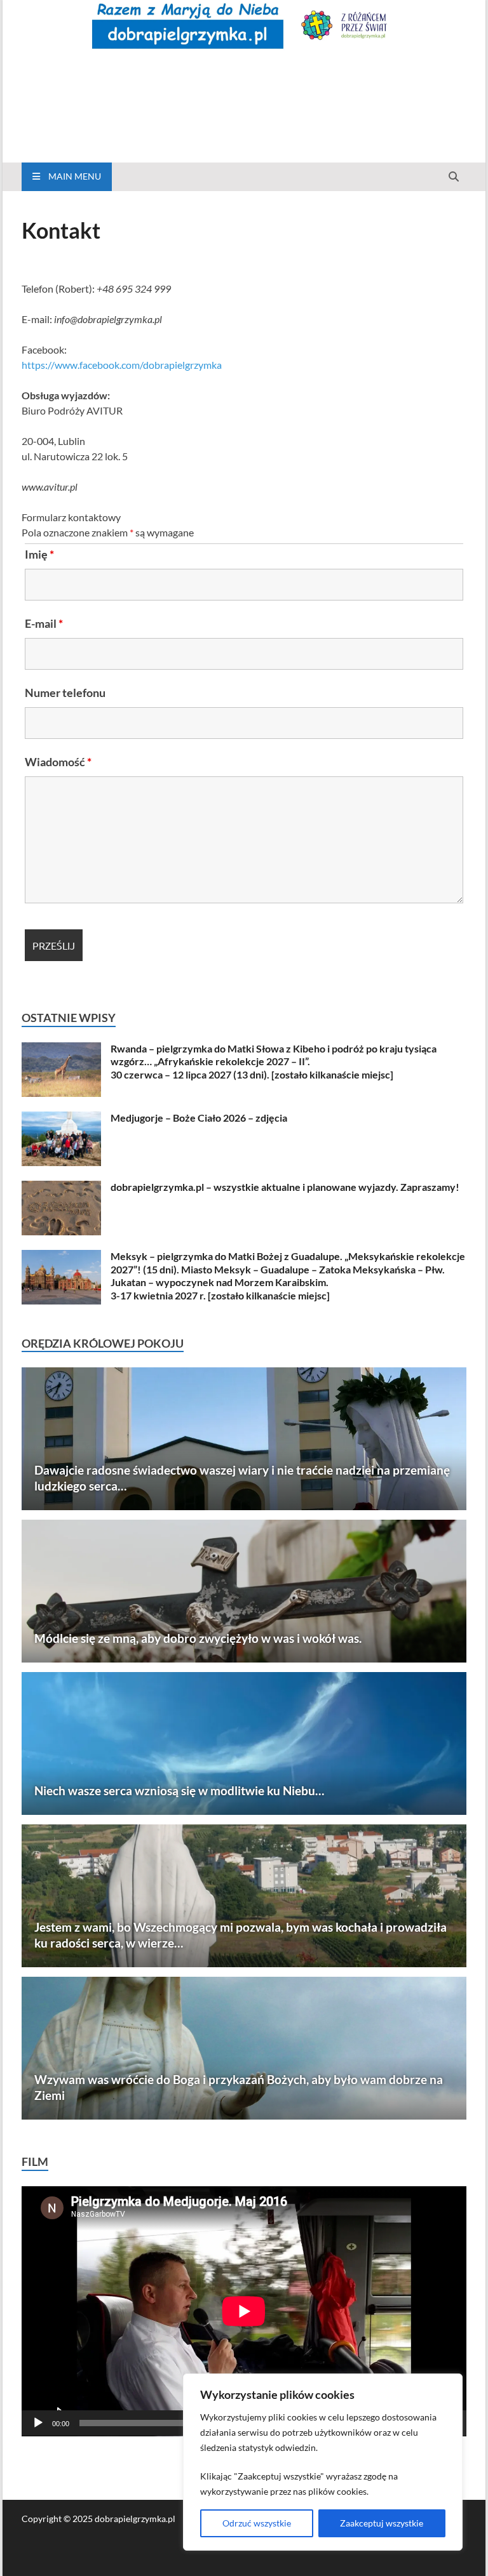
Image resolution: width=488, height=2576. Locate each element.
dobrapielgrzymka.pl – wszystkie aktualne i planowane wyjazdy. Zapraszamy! (285, 1187)
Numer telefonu (65, 693)
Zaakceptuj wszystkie (382, 2523)
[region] (323, 2462)
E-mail (44, 623)
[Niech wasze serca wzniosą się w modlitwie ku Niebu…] (244, 1743)
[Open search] (454, 177)
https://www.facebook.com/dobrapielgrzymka (122, 365)
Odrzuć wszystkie (257, 2523)
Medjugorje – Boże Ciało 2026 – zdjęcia (199, 1118)
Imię (39, 554)
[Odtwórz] (38, 2423)
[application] (244, 2311)
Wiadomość (58, 762)
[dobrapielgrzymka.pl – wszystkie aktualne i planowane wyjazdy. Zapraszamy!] (61, 1188)
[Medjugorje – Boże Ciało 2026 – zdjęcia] (61, 1119)
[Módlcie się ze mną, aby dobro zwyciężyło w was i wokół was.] (244, 1591)
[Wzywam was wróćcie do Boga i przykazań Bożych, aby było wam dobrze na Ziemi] (244, 2048)
